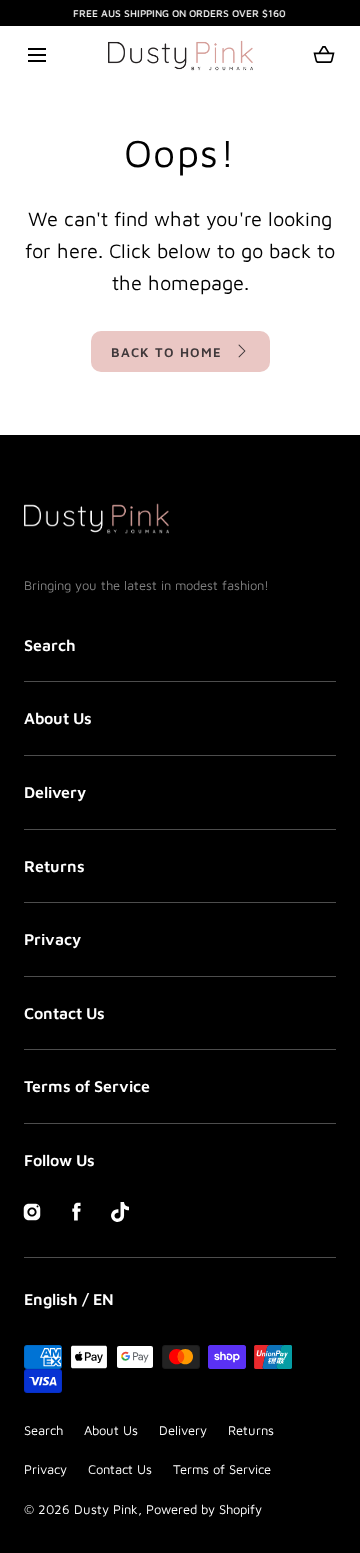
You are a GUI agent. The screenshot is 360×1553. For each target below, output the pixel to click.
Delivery (55, 792)
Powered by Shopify (204, 1509)
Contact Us (64, 1013)
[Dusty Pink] (180, 55)
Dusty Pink (106, 1509)
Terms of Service (87, 1086)
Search (50, 645)
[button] (36, 55)
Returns (54, 866)
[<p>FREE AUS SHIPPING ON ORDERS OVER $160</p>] (180, 13)
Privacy (52, 939)
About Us (58, 718)
